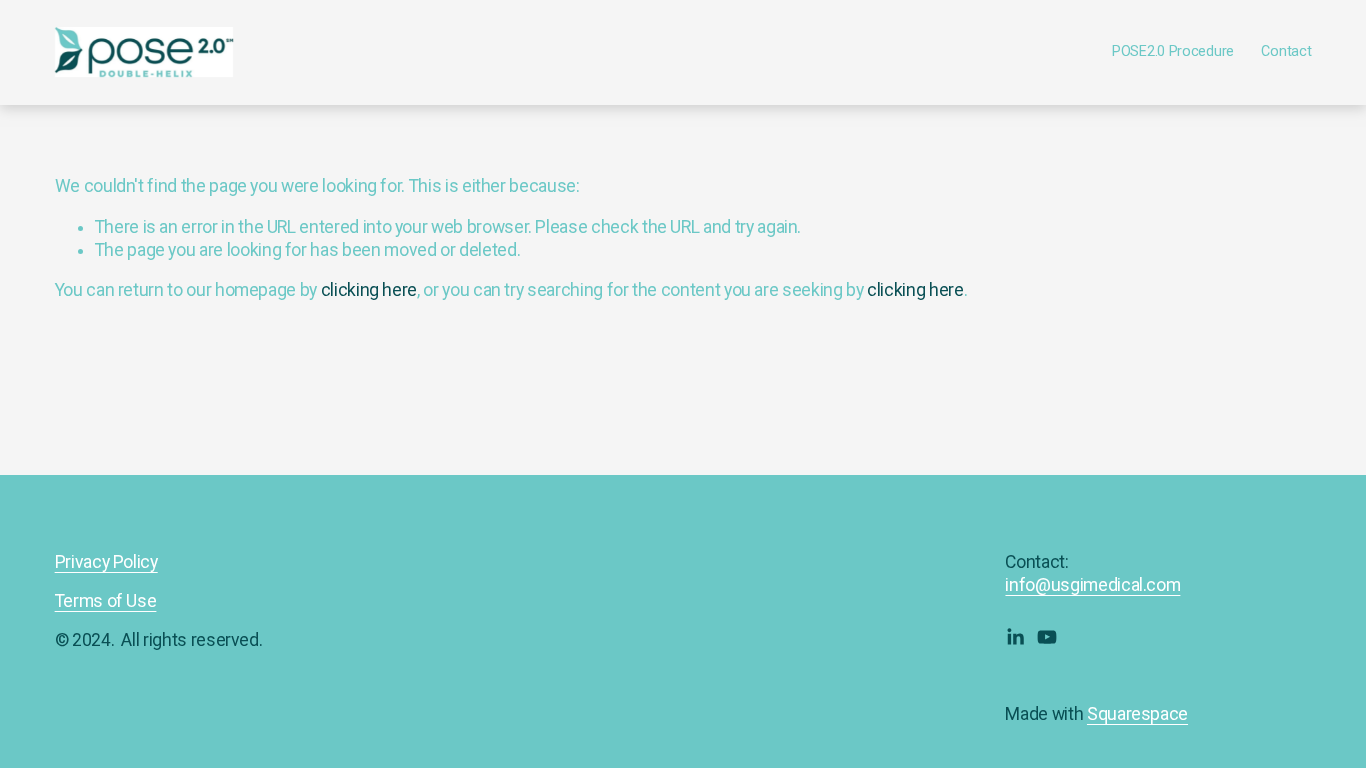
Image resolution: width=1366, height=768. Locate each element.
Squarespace (1137, 714)
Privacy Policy (106, 562)
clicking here (369, 290)
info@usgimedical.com (1092, 585)
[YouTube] (1047, 637)
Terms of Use (106, 601)
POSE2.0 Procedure (1173, 51)
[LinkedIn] (1015, 637)
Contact (1286, 51)
